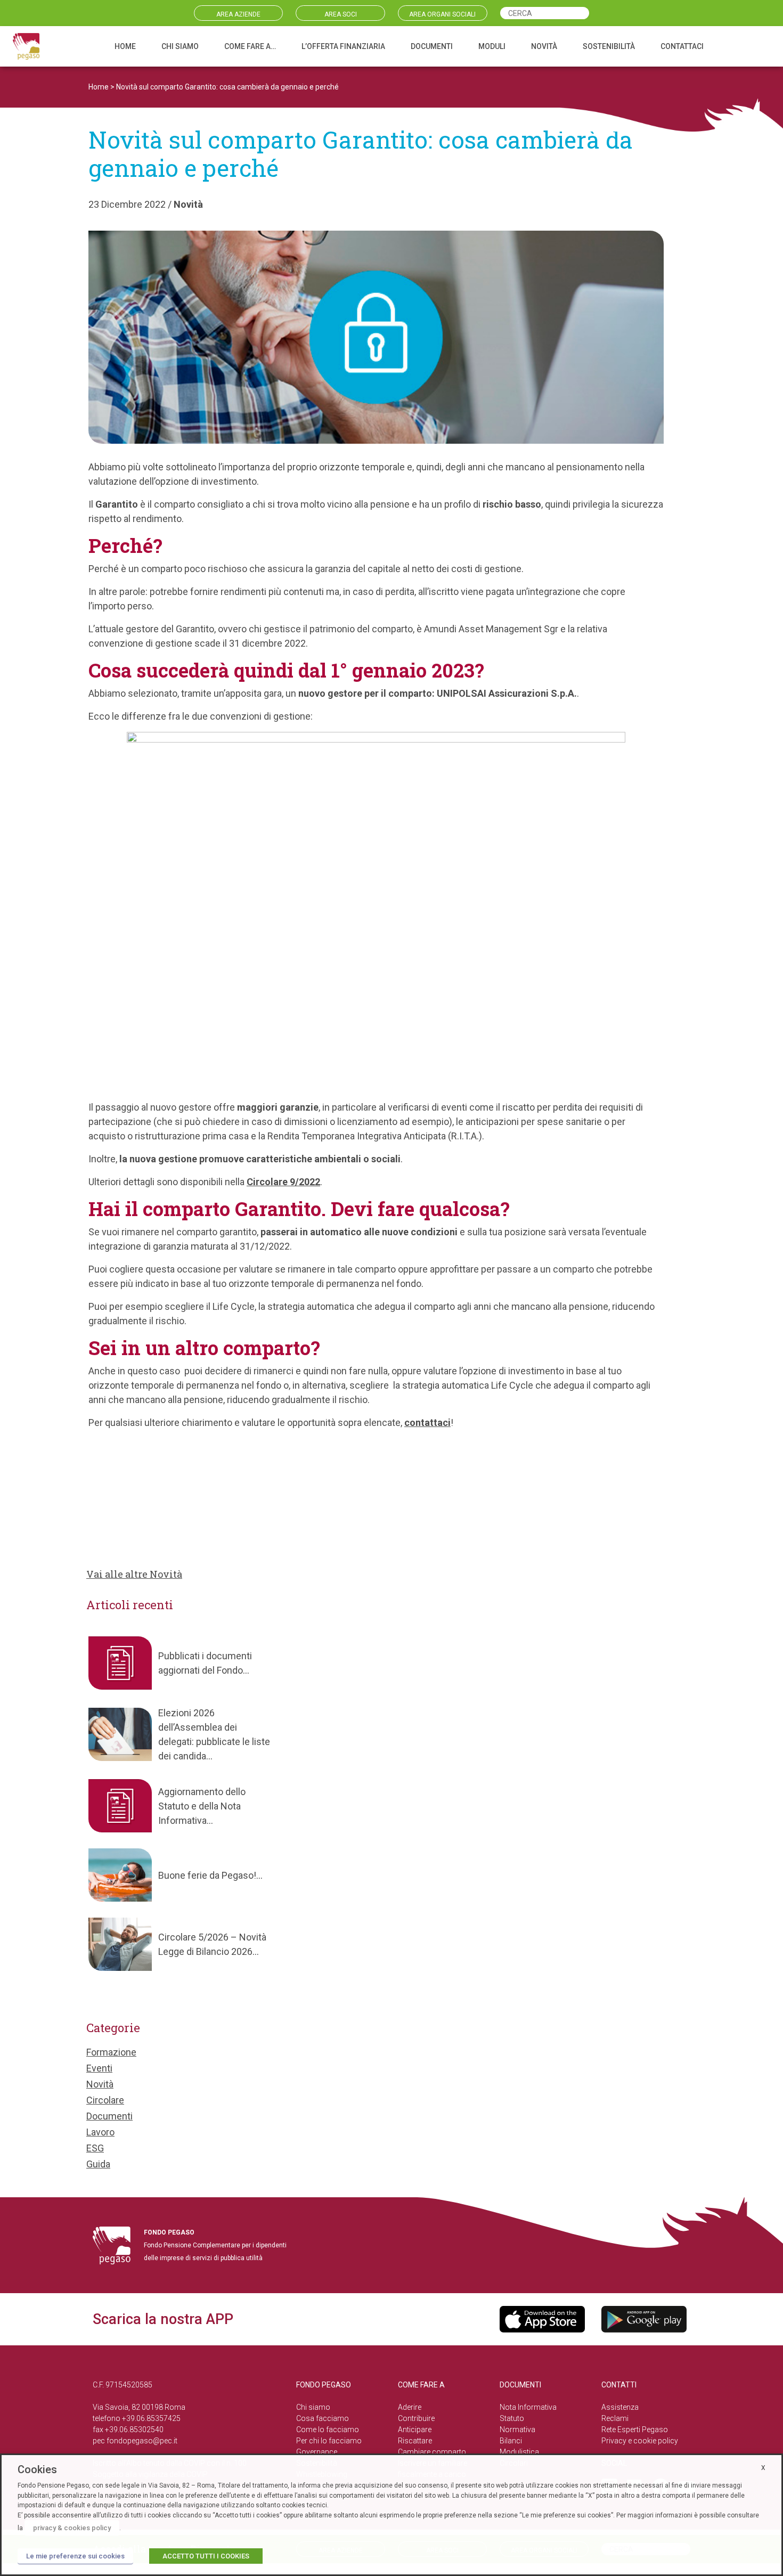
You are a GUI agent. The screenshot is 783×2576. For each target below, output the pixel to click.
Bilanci (511, 2441)
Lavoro (100, 2132)
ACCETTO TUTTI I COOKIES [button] (206, 2556)
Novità (188, 204)
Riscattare (415, 2441)
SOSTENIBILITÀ (609, 46)
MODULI (492, 46)
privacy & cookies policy (72, 2528)
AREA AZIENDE (238, 14)
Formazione (111, 2052)
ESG (95, 2148)
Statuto (512, 2418)
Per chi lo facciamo (329, 2441)
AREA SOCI (341, 14)
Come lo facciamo (328, 2430)
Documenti (109, 2116)
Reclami (615, 2418)
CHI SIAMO (180, 46)
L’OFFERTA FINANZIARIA (343, 46)
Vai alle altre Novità (134, 1574)
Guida (98, 2164)
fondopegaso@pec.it (142, 2441)
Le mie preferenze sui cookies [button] (75, 2556)
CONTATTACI (682, 46)
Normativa (517, 2430)
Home (99, 87)
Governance (317, 2452)
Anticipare (415, 2430)
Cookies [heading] (37, 2469)
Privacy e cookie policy (640, 2441)
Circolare (105, 2100)
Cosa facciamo (323, 2418)
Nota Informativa (528, 2407)
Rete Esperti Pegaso (635, 2430)
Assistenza (620, 2407)
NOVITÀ (544, 46)
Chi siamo (313, 2407)
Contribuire (416, 2418)
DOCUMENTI (432, 46)
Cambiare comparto (432, 2452)
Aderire (410, 2407)
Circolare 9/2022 (283, 1182)
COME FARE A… (250, 46)
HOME (125, 46)
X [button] (763, 2468)
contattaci (427, 1422)
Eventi (99, 2068)
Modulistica (519, 2452)
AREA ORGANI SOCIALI (442, 14)
